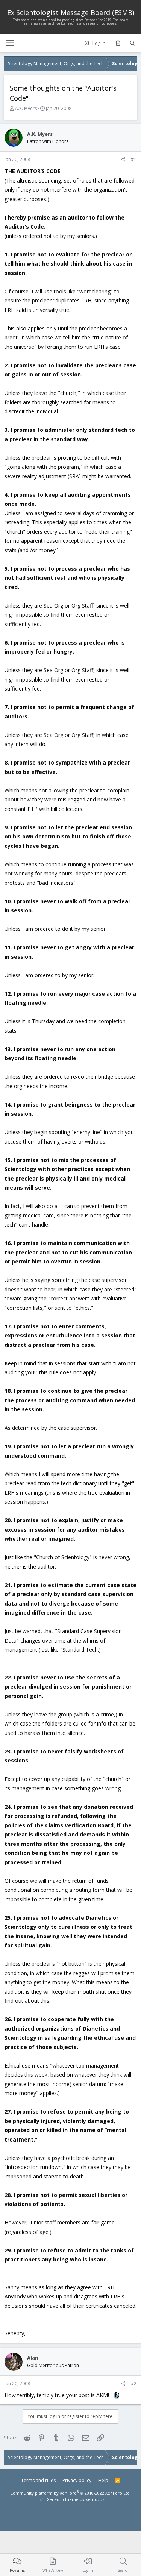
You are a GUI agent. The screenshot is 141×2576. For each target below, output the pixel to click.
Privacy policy (77, 2480)
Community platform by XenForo (70, 2493)
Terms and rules (38, 2480)
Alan (33, 2358)
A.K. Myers (26, 108)
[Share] (124, 160)
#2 (134, 2383)
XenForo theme (63, 2499)
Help (103, 2480)
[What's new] (118, 43)
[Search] (133, 43)
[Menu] (10, 43)
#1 (134, 159)
